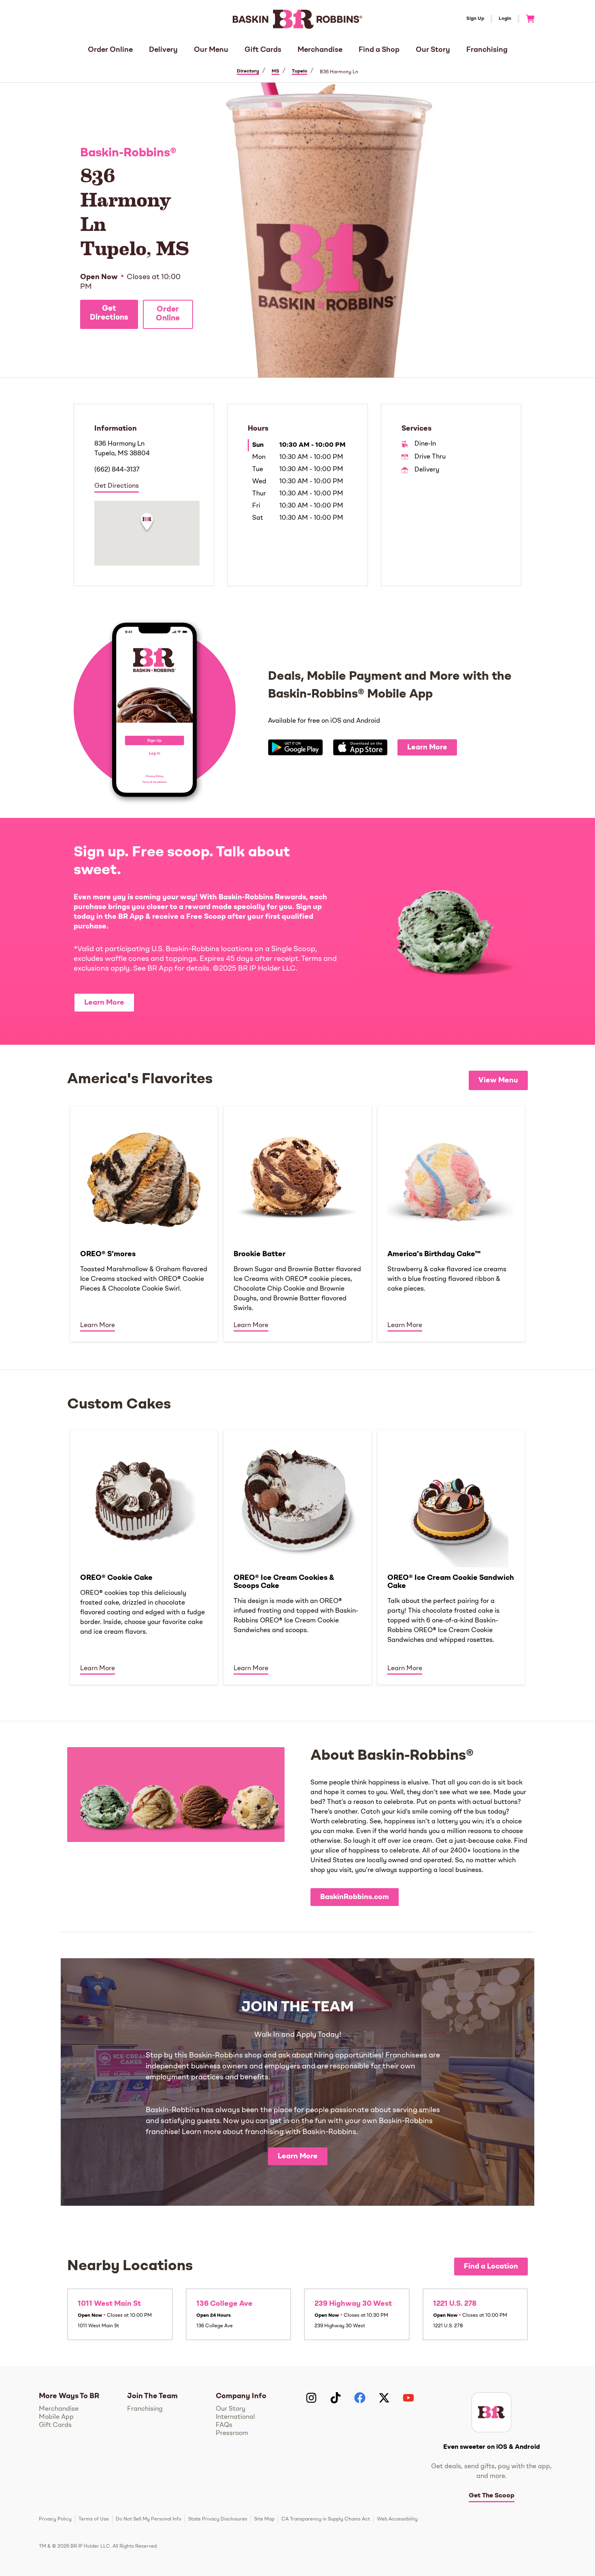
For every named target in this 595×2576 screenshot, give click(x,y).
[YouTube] (408, 2398)
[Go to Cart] (527, 19)
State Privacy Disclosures (218, 2519)
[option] (144, 1223)
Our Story (433, 50)
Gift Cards (263, 50)
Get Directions (109, 313)
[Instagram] (311, 2398)
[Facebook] (360, 2398)
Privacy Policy (55, 2519)
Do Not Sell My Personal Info (149, 2519)
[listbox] (297, 1223)
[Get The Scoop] (491, 2412)
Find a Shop (379, 50)
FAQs (224, 2425)
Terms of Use (94, 2519)
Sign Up (475, 19)
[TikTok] (336, 2398)
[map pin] (147, 523)
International (235, 2417)
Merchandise (320, 50)
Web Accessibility (397, 2519)
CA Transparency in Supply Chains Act (326, 2519)
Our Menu (211, 50)
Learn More (427, 747)
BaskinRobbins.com (355, 1897)
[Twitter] (384, 2398)
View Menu (498, 1080)
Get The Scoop (492, 2496)
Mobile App (56, 2417)
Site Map (264, 2519)
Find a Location (491, 2267)
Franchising (487, 50)
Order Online (110, 50)
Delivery (163, 50)
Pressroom (232, 2433)
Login (505, 19)
